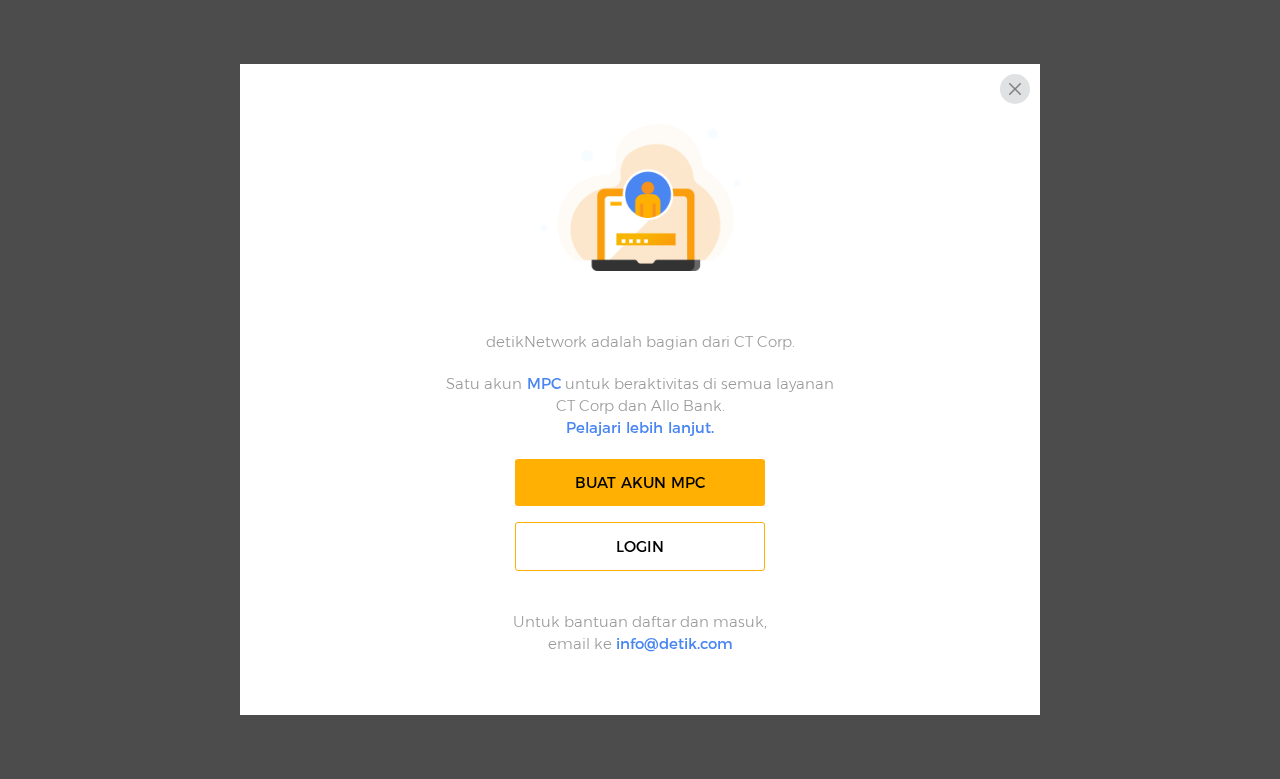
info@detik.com (674, 643)
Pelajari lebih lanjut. (640, 427)
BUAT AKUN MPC (640, 482)
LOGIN (640, 546)
